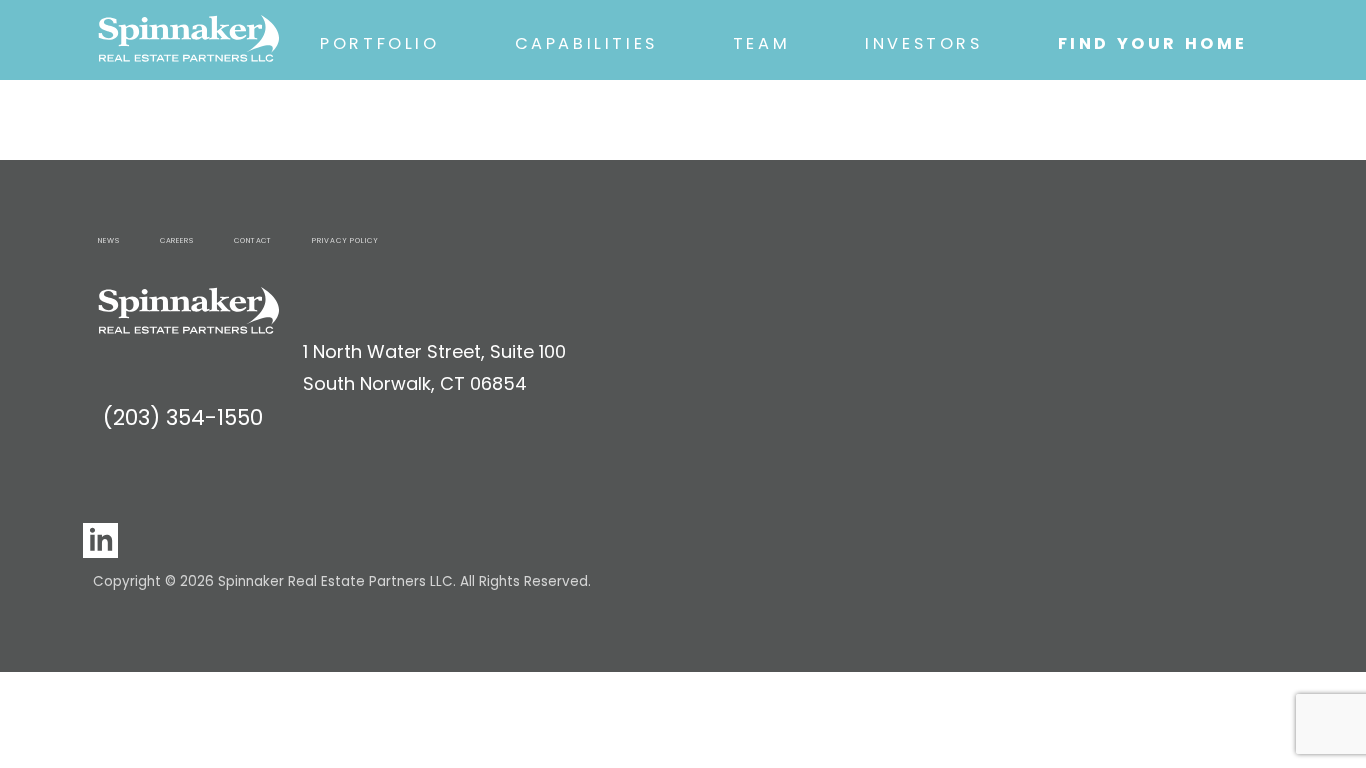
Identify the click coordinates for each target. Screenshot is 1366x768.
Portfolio (379, 43)
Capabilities (586, 43)
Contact (253, 240)
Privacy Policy (345, 240)
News (109, 240)
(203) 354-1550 (183, 417)
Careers (177, 240)
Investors (923, 43)
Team (761, 43)
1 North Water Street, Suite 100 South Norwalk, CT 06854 (434, 367)
